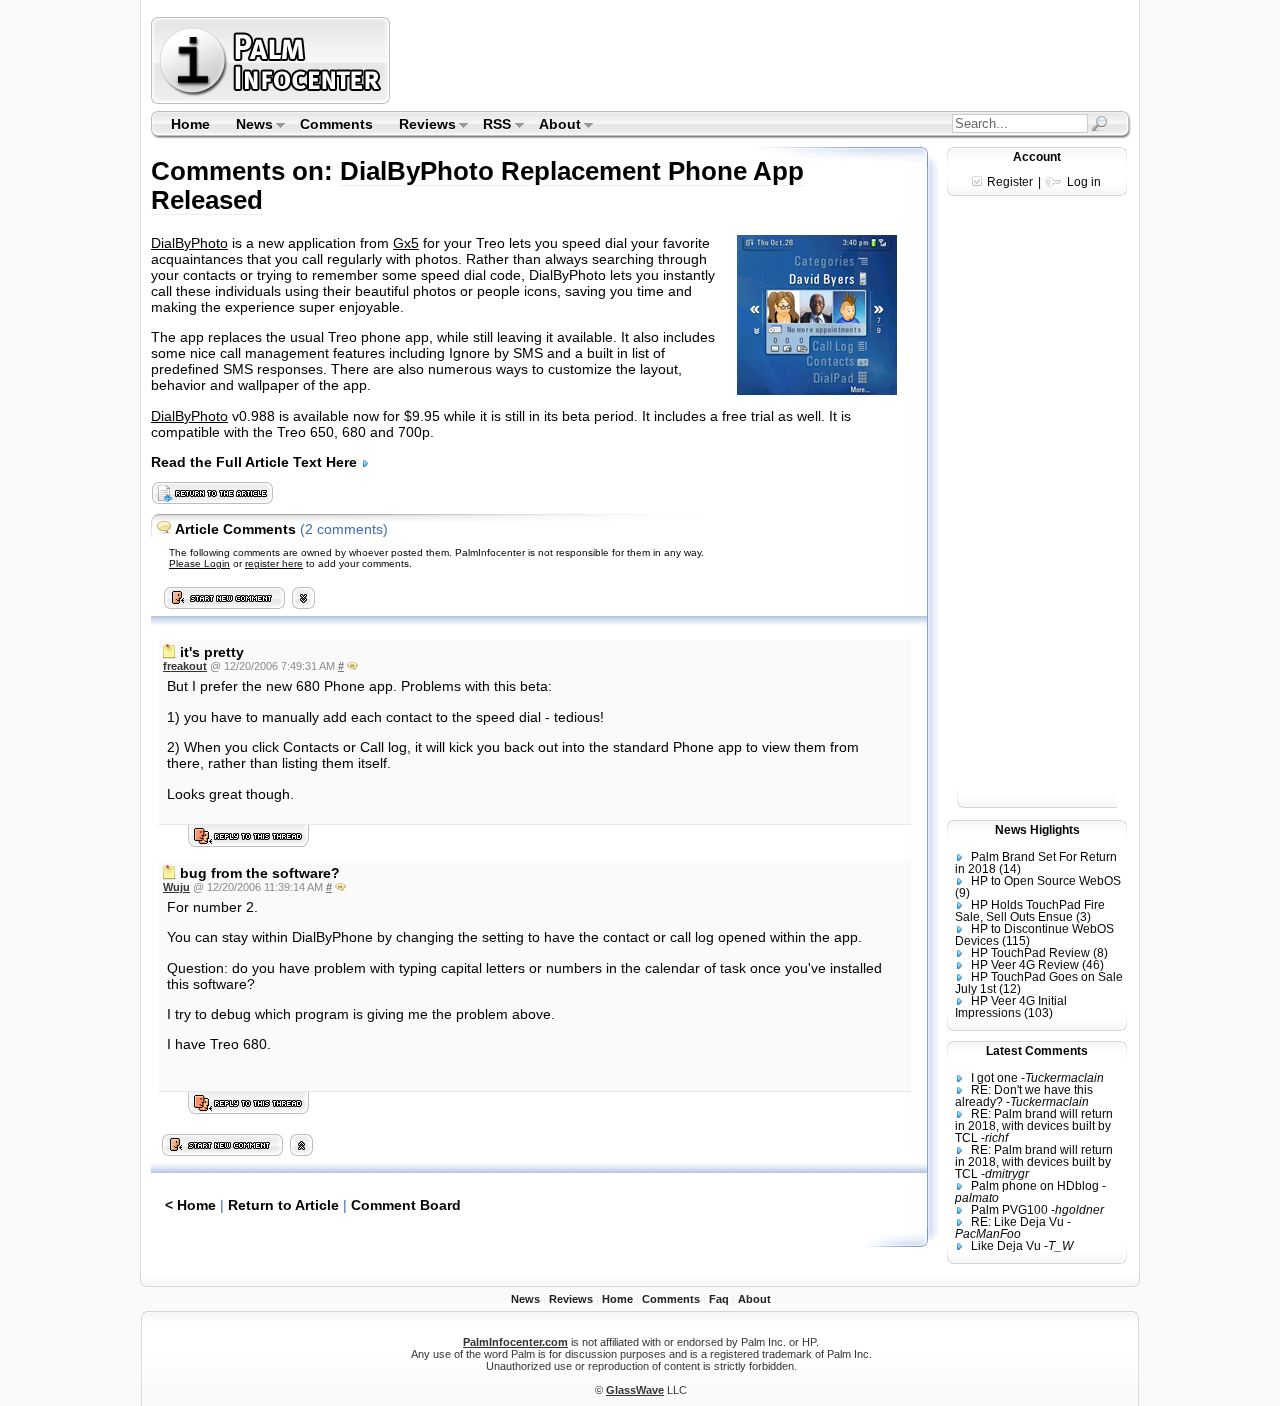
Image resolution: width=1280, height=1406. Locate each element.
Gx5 (406, 243)
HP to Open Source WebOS (1046, 881)
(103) (1038, 1013)
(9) (962, 893)
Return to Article (283, 1205)
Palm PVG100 (1009, 1210)
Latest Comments (1037, 1051)
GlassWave (635, 1390)
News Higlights (1037, 830)
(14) (1010, 869)
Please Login (199, 563)
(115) (1016, 941)
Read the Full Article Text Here (256, 462)
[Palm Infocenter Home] (272, 99)
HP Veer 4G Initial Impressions (1011, 1007)
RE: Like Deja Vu (1017, 1222)
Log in (1084, 182)
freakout (185, 666)
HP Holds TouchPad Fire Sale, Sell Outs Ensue (1030, 911)
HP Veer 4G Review (1025, 965)
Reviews (421, 126)
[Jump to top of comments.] (301, 1151)
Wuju (176, 887)
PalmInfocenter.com (515, 1342)
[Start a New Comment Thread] (223, 1151)
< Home (190, 1205)
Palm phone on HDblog (1035, 1186)
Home (190, 124)
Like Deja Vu (1006, 1246)
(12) (1010, 989)
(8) (1100, 953)
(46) (1093, 965)
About (553, 126)
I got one (994, 1078)
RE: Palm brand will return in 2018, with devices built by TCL (1034, 1126)
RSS (491, 126)
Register (1010, 182)
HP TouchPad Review (1030, 953)
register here (274, 563)
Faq (719, 1299)
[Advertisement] (763, 60)
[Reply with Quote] (352, 666)
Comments (336, 124)
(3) (1083, 917)
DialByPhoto (189, 243)
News (248, 126)
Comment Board (406, 1205)
